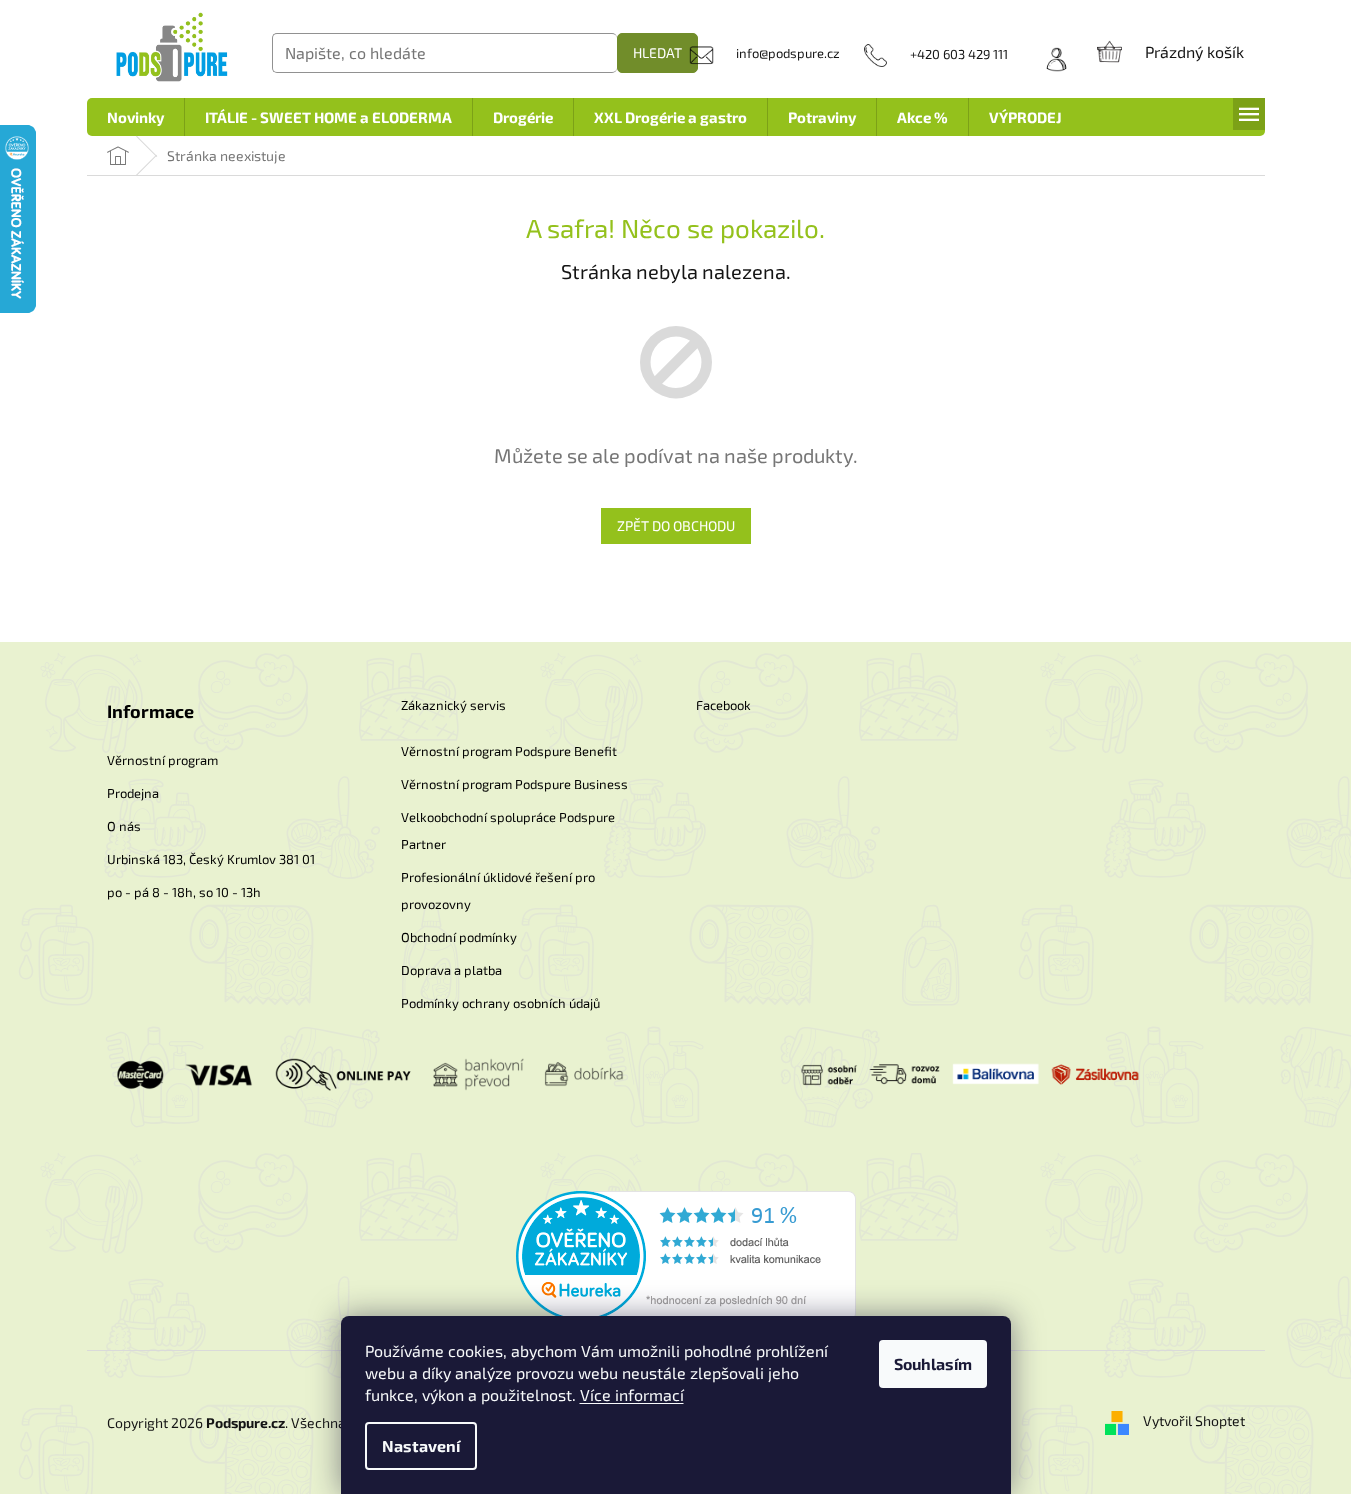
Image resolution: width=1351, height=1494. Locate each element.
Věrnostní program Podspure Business (514, 784)
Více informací (632, 1394)
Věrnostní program (162, 760)
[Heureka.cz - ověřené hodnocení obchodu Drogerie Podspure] (686, 1253)
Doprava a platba (451, 970)
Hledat (657, 52)
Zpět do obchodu (676, 525)
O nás (124, 826)
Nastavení (421, 1445)
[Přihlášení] (1050, 54)
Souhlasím (933, 1363)
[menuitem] (135, 117)
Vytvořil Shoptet (1194, 1420)
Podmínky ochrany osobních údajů (500, 1003)
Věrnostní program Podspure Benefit (509, 751)
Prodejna (133, 793)
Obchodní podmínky (459, 937)
